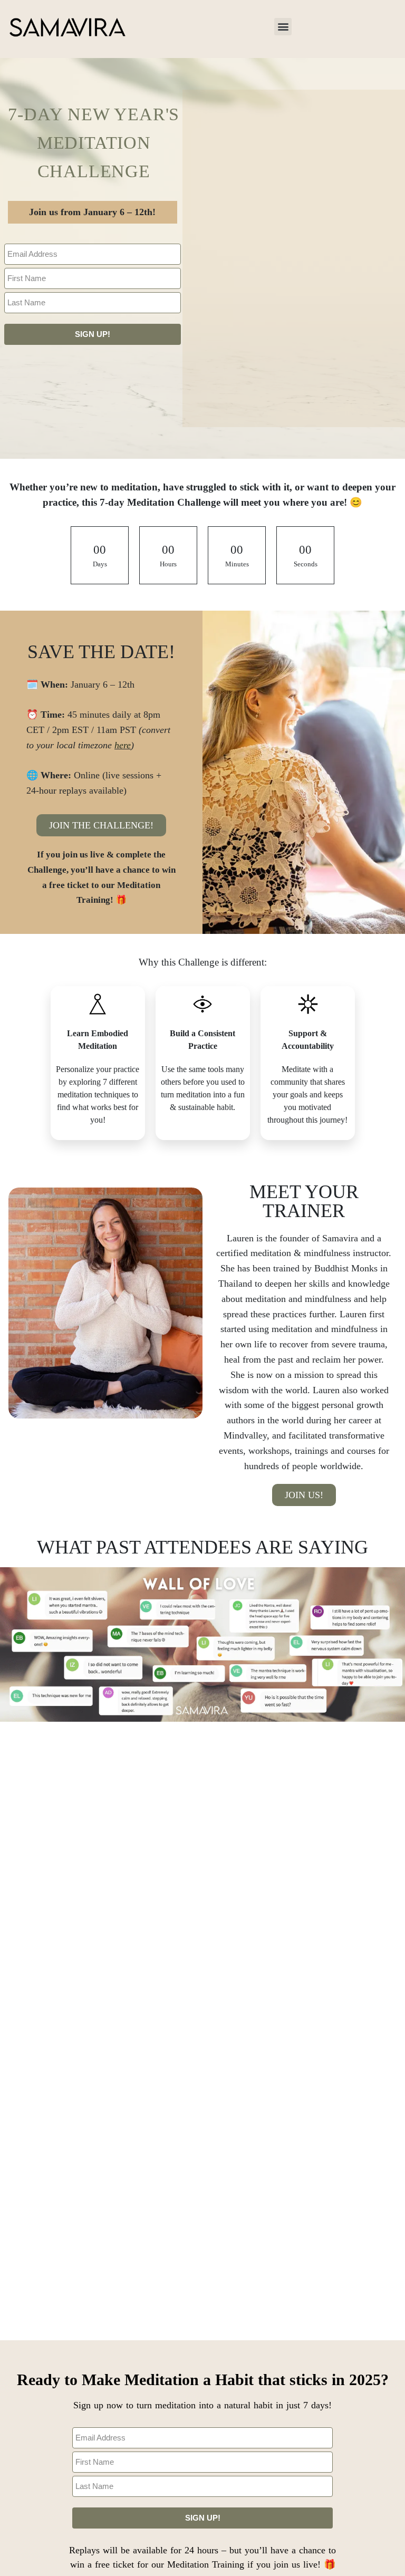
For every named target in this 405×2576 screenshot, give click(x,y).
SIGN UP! (93, 334)
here (123, 745)
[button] (283, 27)
